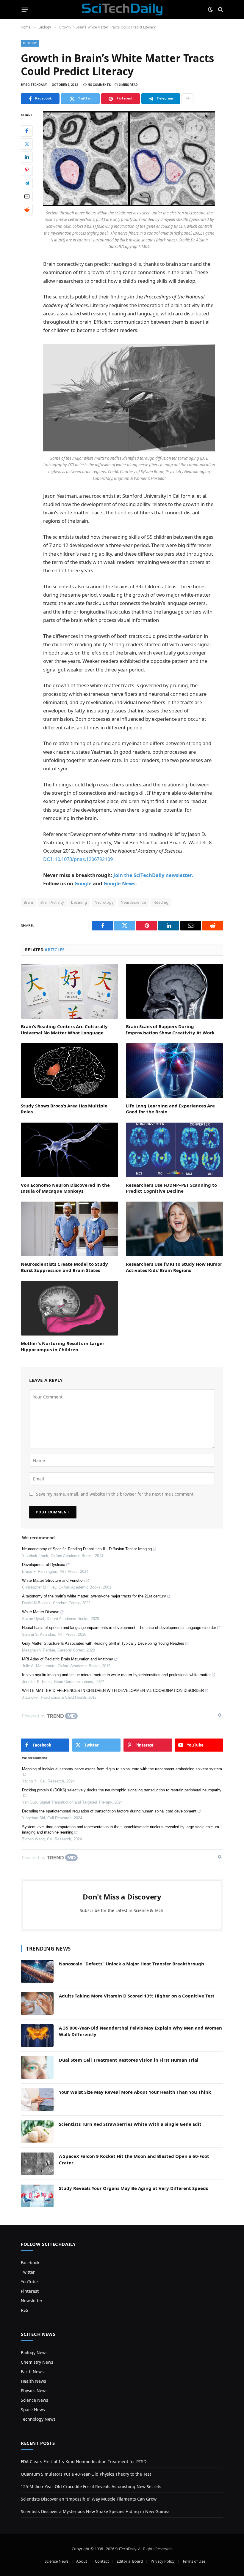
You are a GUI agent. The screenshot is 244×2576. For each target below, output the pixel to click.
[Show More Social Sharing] (187, 99)
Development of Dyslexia (44, 1565)
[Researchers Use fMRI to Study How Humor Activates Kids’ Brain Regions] (175, 1229)
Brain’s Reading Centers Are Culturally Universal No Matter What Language (64, 1029)
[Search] (220, 10)
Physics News (34, 2391)
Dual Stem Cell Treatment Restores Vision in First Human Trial (129, 2060)
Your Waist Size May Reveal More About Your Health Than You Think (135, 2092)
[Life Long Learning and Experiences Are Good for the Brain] (175, 1071)
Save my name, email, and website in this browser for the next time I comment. (115, 1494)
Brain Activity (52, 902)
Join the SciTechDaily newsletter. (153, 875)
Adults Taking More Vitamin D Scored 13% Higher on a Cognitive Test (137, 1996)
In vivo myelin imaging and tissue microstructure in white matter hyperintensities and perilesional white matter (116, 1675)
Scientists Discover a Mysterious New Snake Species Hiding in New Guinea (95, 2511)
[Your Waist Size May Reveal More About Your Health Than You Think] (37, 2100)
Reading (161, 902)
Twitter (28, 2272)
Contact (102, 2561)
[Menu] (25, 10)
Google (83, 883)
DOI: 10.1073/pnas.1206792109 (78, 859)
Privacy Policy (163, 2561)
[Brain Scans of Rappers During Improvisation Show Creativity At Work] (175, 991)
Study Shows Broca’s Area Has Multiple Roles (64, 1109)
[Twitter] (27, 144)
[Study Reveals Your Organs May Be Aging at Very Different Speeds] (37, 2196)
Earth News (32, 2372)
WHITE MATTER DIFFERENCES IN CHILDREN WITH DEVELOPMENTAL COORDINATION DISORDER (113, 1691)
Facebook (30, 2263)
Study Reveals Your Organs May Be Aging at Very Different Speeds (133, 2188)
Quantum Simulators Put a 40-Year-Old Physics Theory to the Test (86, 2474)
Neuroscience (133, 902)
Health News (33, 2381)
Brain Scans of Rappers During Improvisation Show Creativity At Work (170, 1029)
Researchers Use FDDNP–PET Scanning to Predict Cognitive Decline (171, 1188)
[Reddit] (27, 209)
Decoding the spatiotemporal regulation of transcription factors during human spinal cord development (109, 1811)
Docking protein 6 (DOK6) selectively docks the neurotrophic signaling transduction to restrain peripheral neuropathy (122, 1790)
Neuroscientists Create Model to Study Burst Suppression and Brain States (64, 1267)
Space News (33, 2410)
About (82, 2561)
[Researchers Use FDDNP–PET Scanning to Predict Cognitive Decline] (175, 1150)
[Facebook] (27, 131)
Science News (35, 2400)
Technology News (38, 2419)
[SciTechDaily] (122, 10)
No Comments (99, 85)
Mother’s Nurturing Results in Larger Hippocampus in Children (63, 1346)
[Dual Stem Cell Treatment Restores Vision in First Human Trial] (37, 2068)
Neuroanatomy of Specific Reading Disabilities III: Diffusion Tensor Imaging (87, 1549)
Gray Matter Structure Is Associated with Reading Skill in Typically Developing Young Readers (103, 1643)
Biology (30, 43)
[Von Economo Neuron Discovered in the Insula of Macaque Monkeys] (69, 1150)
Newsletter (32, 2301)
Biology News (34, 2353)
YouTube (29, 2282)
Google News (119, 883)
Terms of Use (194, 2561)
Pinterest (30, 2291)
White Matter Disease (41, 1612)
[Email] (27, 196)
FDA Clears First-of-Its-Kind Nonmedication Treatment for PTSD (84, 2462)
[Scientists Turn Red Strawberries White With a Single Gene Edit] (37, 2132)
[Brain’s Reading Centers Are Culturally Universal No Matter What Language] (69, 991)
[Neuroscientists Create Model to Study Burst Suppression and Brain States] (69, 1229)
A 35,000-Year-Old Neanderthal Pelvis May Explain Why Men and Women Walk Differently (140, 2031)
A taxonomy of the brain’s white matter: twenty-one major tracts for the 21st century (94, 1596)
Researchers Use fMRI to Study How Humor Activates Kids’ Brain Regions (174, 1267)
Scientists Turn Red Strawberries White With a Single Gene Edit (130, 2124)
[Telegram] (27, 183)
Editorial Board (130, 2561)
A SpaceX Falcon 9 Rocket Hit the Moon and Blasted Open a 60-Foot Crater (134, 2159)
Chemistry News (37, 2362)
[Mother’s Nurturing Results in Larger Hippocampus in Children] (69, 1308)
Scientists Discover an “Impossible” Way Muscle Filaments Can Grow (89, 2499)
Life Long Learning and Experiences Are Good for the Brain (170, 1109)
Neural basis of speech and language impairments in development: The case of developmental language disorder (119, 1628)
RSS (25, 2310)
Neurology (104, 902)
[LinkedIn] (27, 157)
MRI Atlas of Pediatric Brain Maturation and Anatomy (68, 1659)
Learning (79, 902)
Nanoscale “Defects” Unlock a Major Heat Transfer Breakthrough (132, 1964)
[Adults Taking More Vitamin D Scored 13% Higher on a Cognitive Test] (37, 2003)
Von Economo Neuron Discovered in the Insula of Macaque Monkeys (65, 1188)
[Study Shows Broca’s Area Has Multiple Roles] (69, 1071)
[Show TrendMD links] (220, 1715)
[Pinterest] (27, 170)
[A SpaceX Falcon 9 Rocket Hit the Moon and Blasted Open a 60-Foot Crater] (37, 2164)
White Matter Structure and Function (53, 1580)
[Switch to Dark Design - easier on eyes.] (210, 10)
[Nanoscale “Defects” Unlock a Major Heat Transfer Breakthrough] (37, 1971)
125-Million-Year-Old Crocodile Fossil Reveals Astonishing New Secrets (91, 2486)
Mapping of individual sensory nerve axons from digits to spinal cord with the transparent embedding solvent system (122, 1769)
